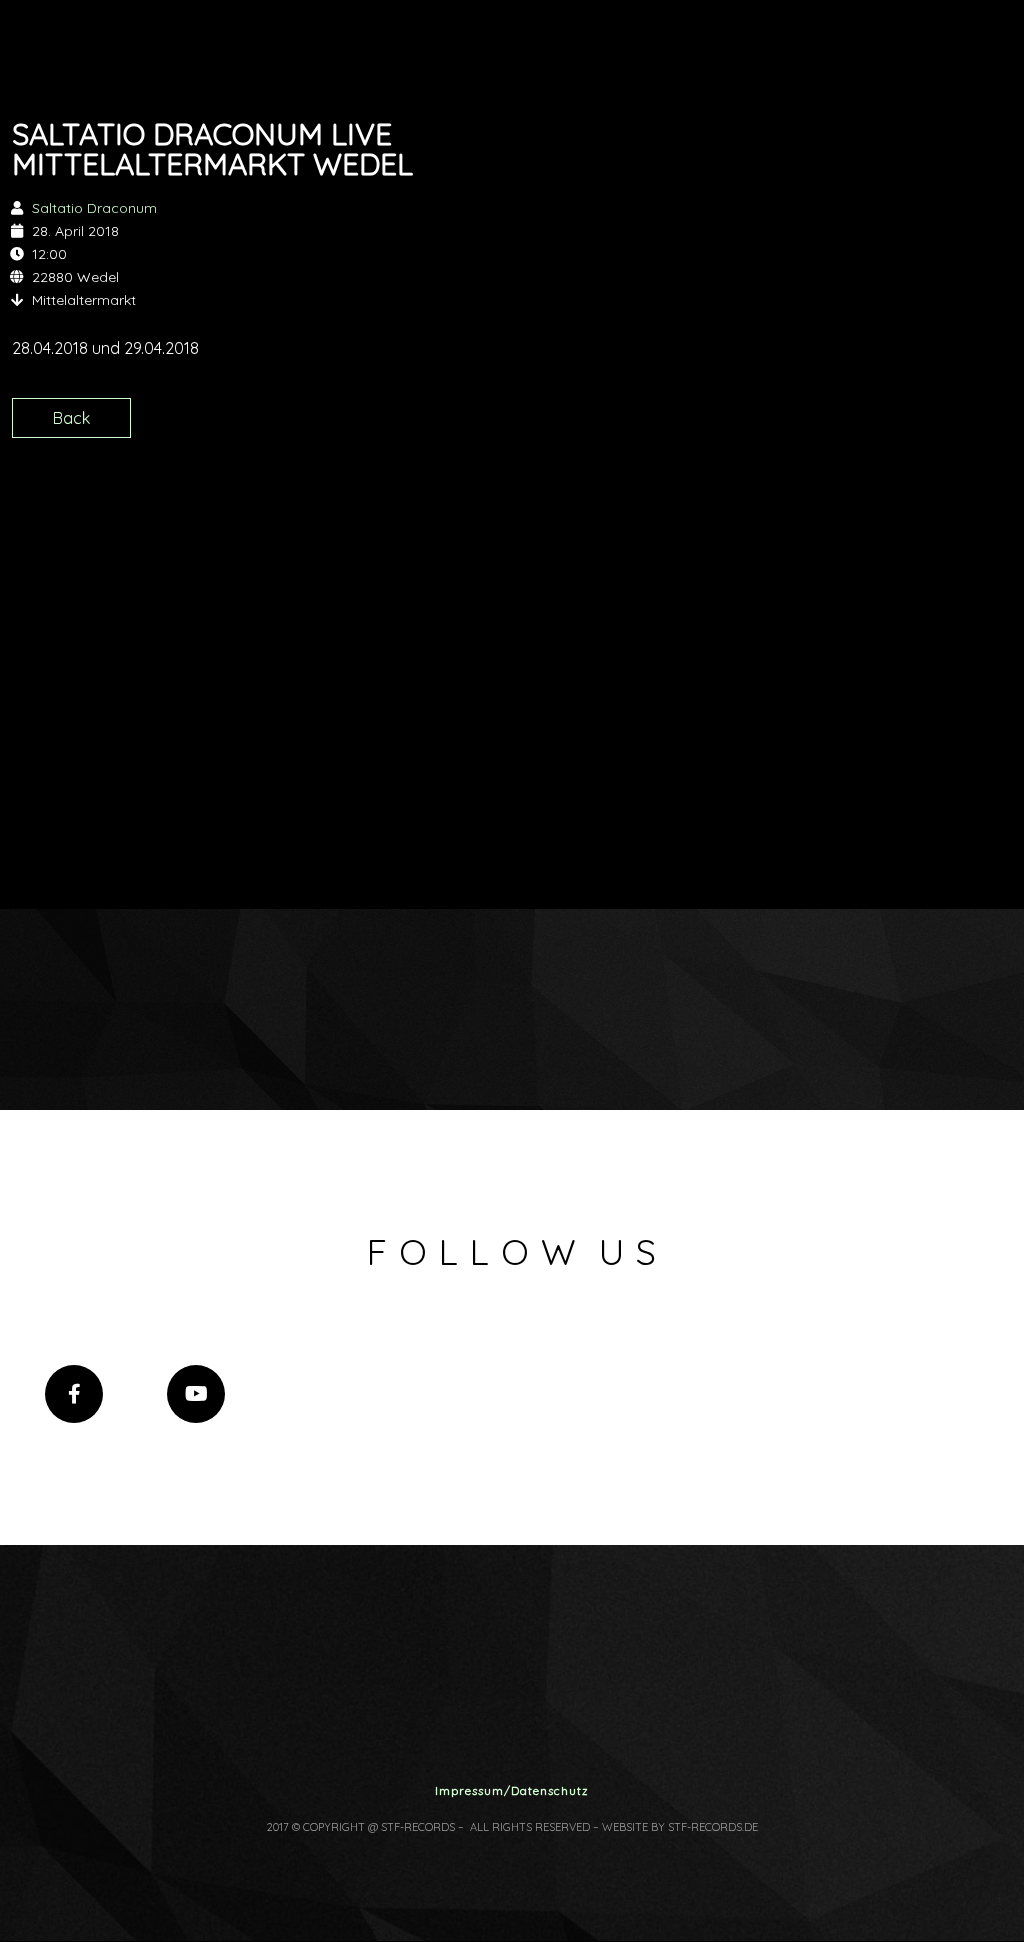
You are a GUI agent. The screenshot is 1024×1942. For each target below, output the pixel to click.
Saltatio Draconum (94, 208)
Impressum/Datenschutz (512, 1790)
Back (71, 418)
